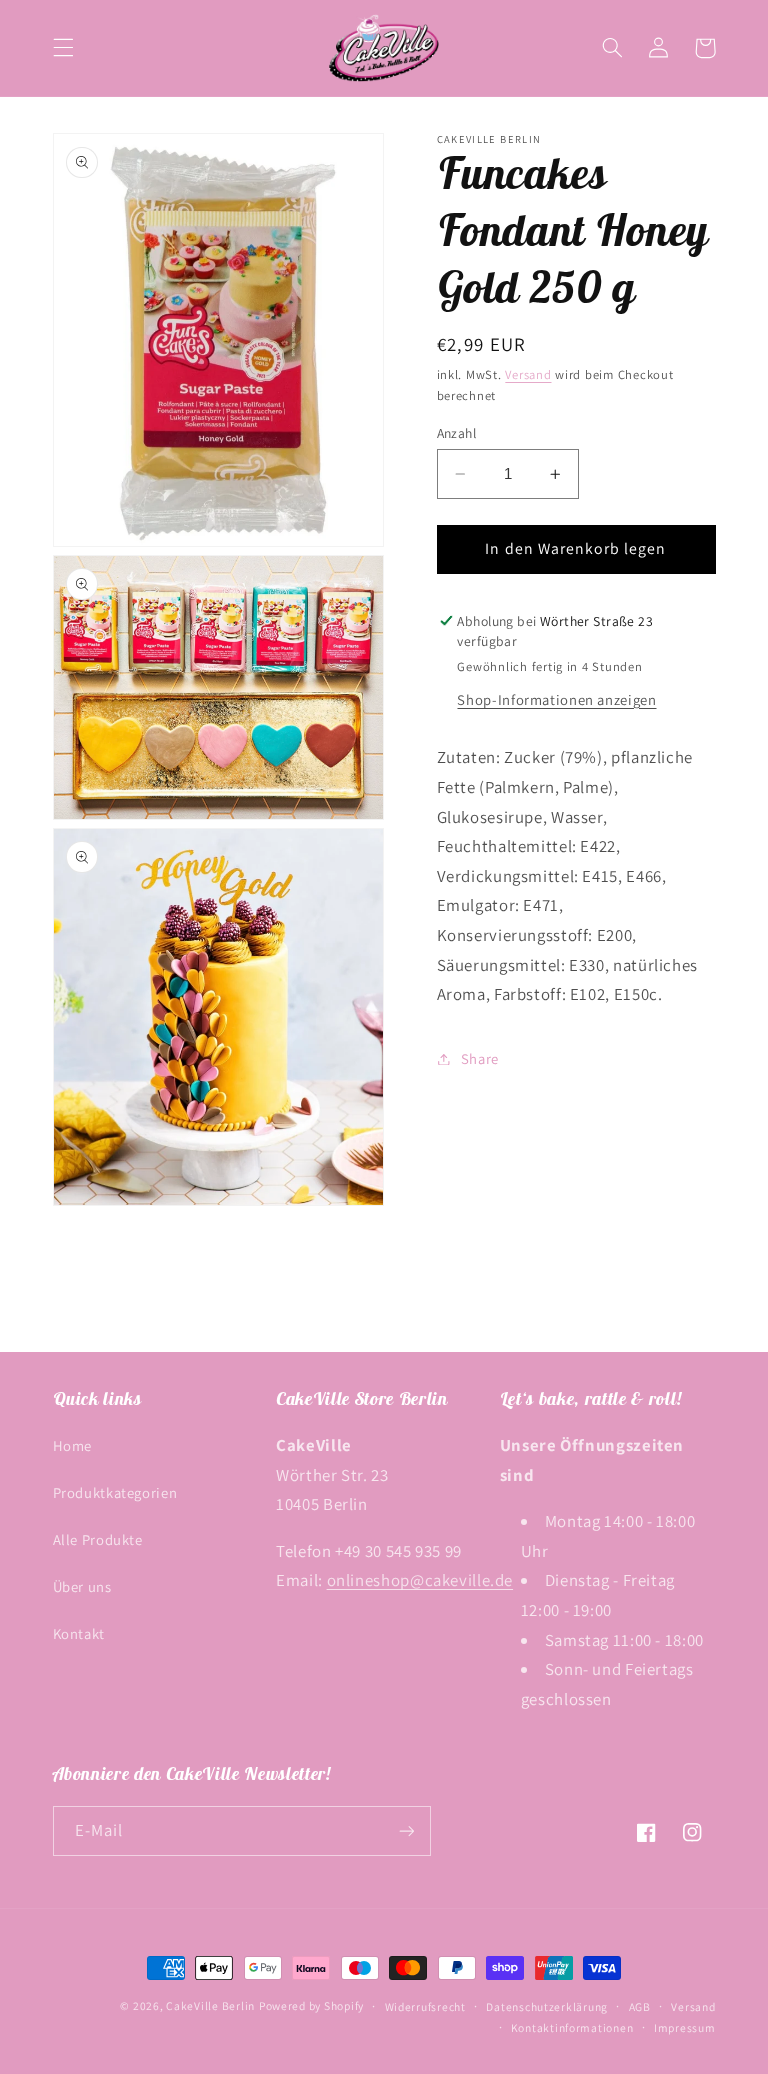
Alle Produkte (98, 1539)
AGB (640, 2006)
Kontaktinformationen (572, 2027)
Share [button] (480, 1058)
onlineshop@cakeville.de (420, 1580)
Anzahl (457, 433)
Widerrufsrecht (425, 2006)
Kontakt (79, 1633)
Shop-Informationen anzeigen (556, 699)
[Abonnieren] (406, 1830)
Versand (528, 374)
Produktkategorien (115, 1492)
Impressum (685, 2027)
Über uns (82, 1586)
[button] (63, 48)
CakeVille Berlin (210, 2005)
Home (73, 1445)
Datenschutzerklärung (547, 2006)
